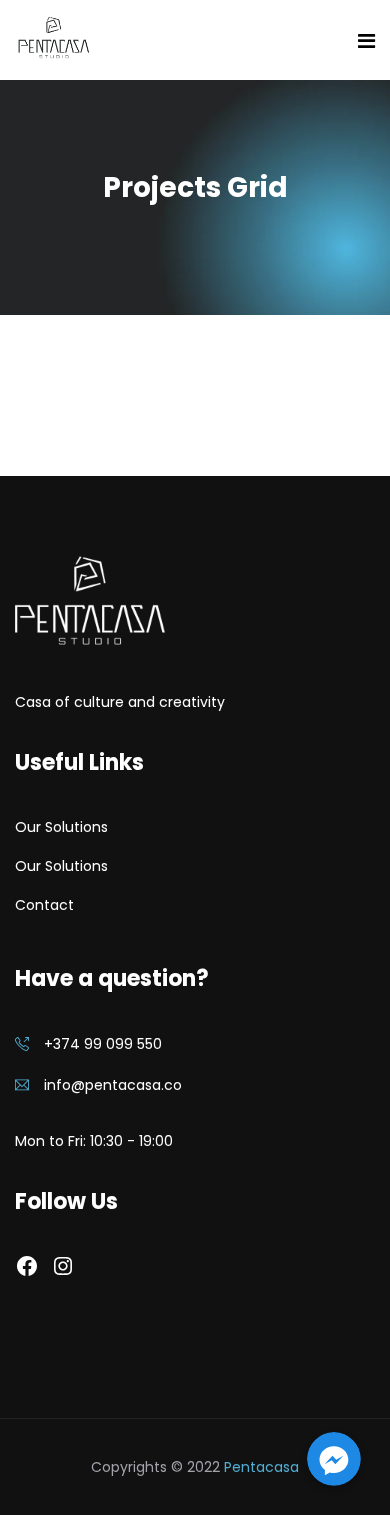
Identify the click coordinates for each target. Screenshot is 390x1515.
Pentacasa (261, 1467)
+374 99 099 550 (103, 1044)
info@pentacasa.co (113, 1085)
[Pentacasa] (53, 39)
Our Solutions (61, 827)
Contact (44, 905)
